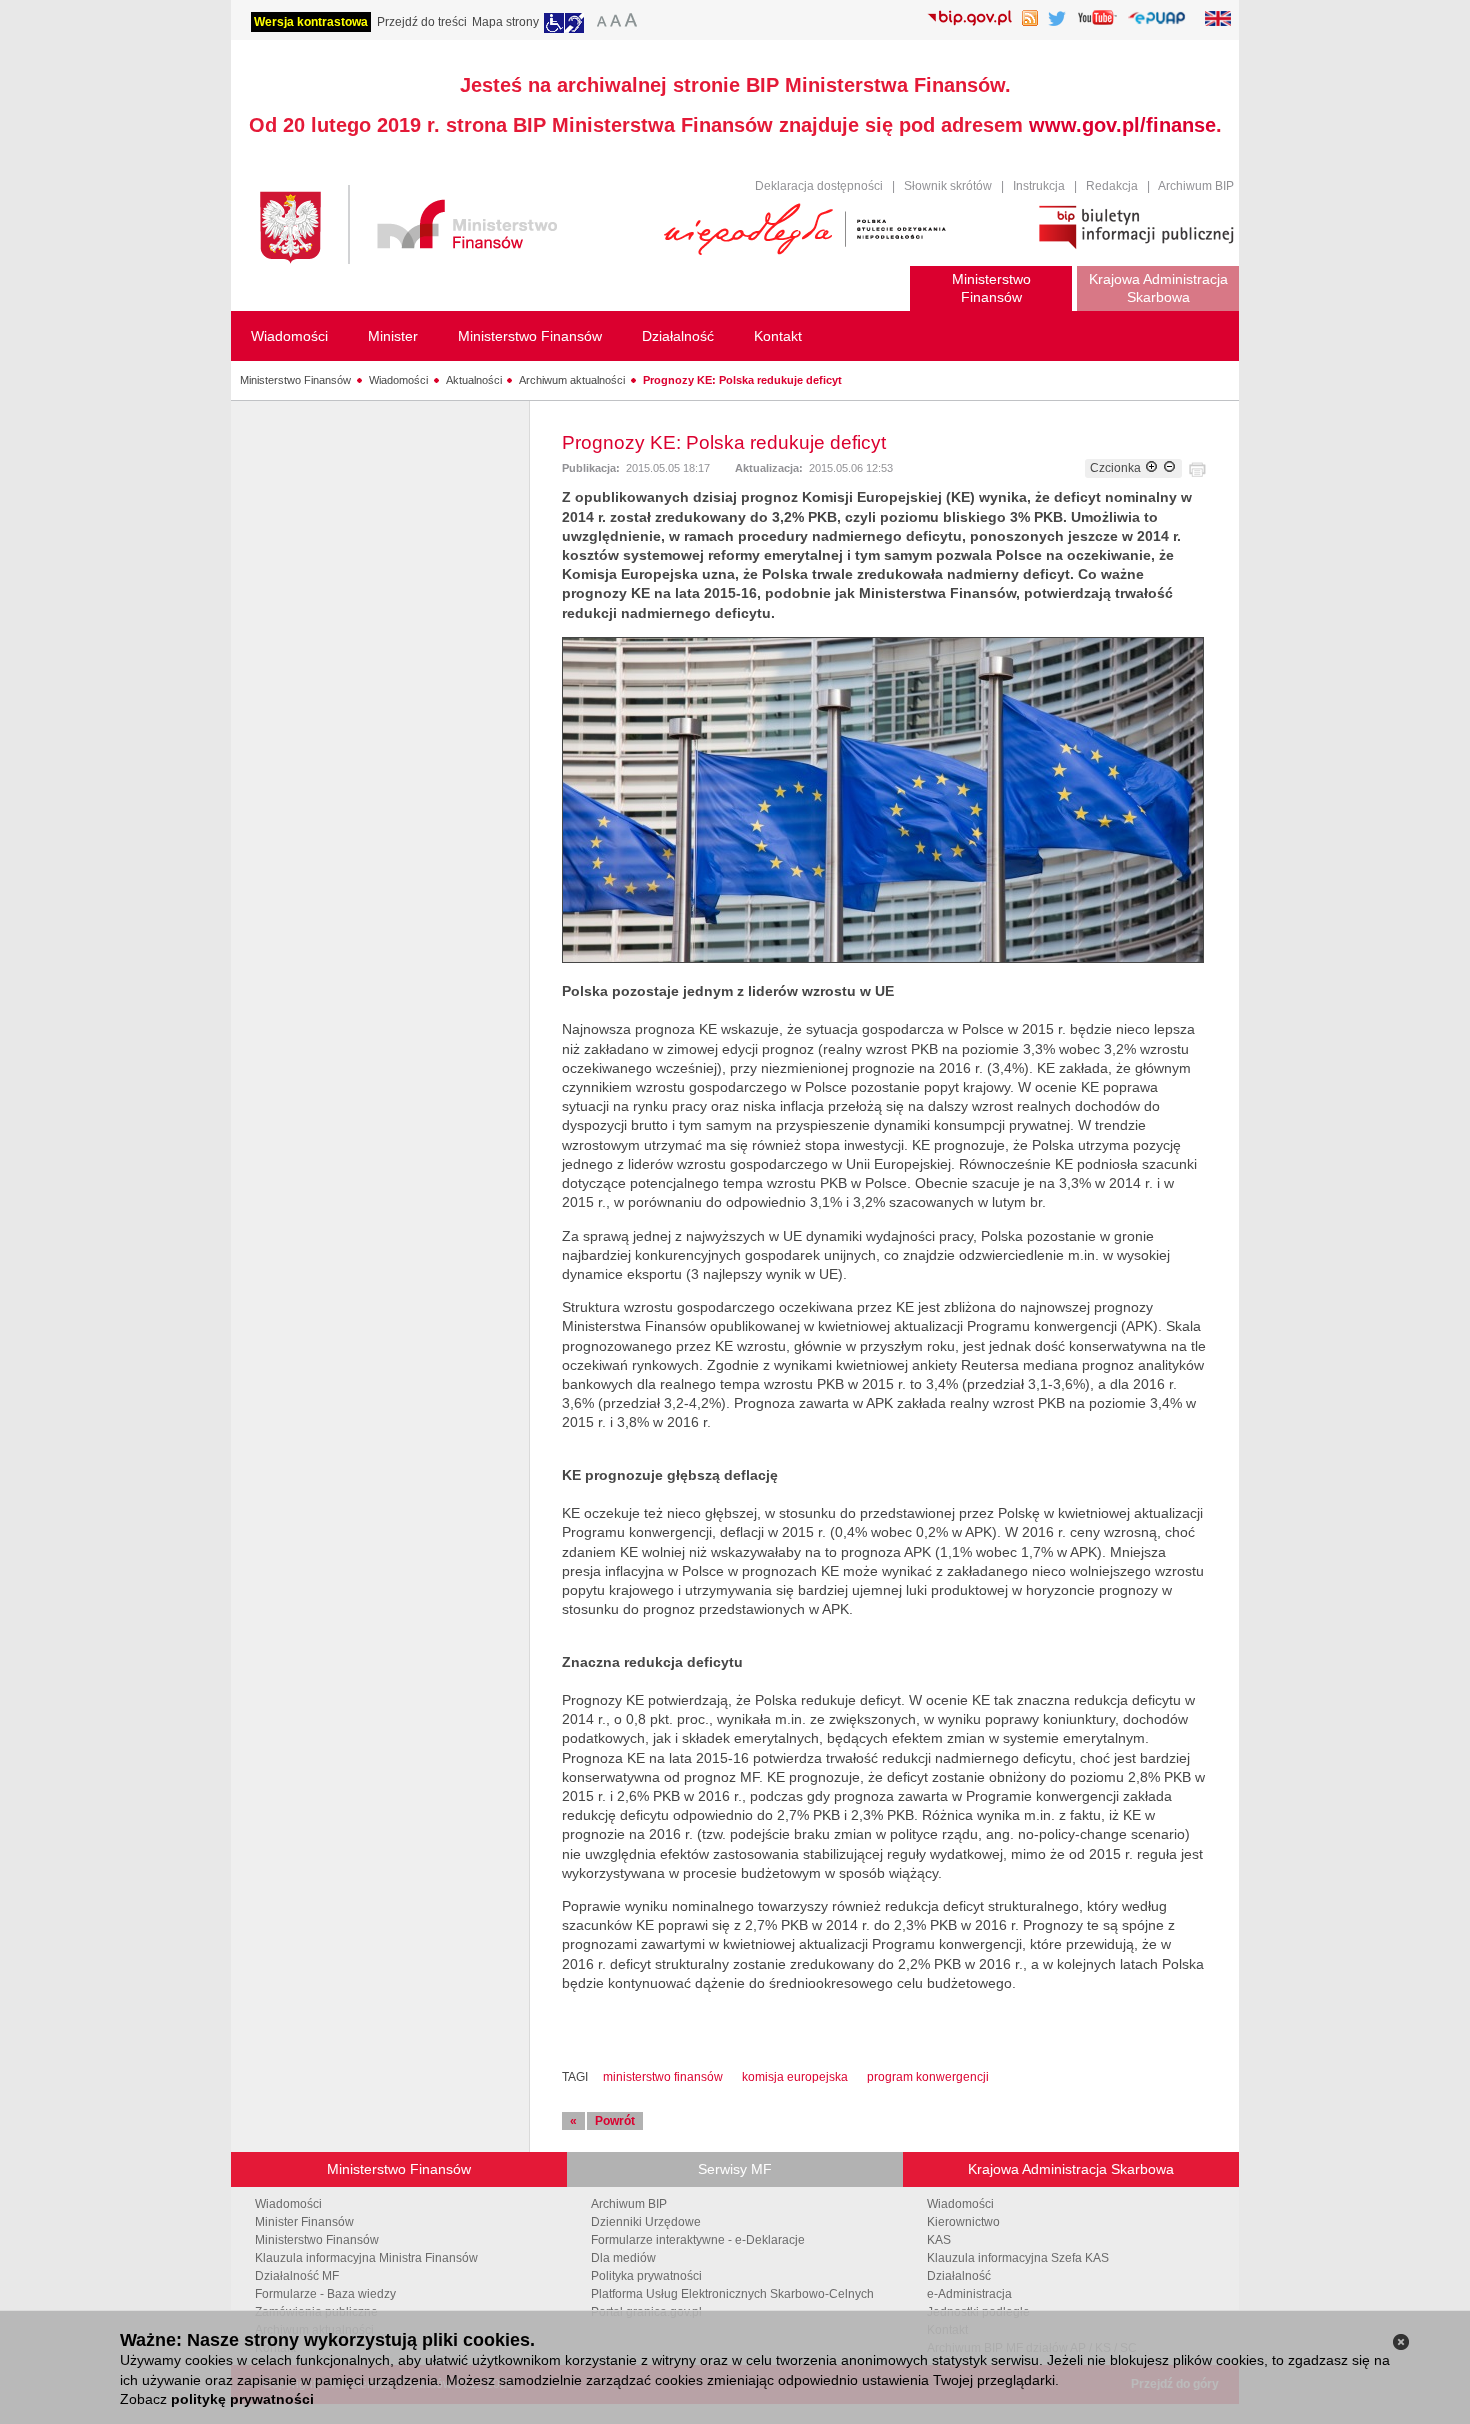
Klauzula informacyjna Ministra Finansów (366, 2258)
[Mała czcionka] (599, 23)
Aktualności (474, 380)
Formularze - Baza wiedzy (325, 2294)
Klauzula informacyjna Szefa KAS (1018, 2258)
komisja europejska (795, 2077)
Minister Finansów (304, 2222)
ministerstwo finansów (663, 2077)
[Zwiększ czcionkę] (1151, 468)
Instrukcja (1039, 186)
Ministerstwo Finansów (295, 380)
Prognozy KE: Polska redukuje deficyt (742, 380)
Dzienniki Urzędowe (646, 2222)
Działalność (959, 2276)
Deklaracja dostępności (819, 186)
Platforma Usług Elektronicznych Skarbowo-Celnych (732, 2294)
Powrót (615, 2121)
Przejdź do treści (422, 22)
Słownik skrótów (948, 186)
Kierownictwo (963, 2222)
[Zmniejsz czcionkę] (1169, 468)
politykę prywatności (242, 2399)
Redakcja (1112, 186)
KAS (939, 2240)
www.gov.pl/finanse (1122, 125)
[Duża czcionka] (634, 23)
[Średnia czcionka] (615, 23)
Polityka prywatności (646, 2276)
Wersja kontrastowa (311, 22)
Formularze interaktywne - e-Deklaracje (698, 2240)
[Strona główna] (452, 227)
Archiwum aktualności (572, 380)
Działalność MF (297, 2276)
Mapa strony (505, 22)
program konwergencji (928, 2077)
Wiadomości (398, 380)
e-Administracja (969, 2294)
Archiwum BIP (1196, 186)
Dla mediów (623, 2258)
